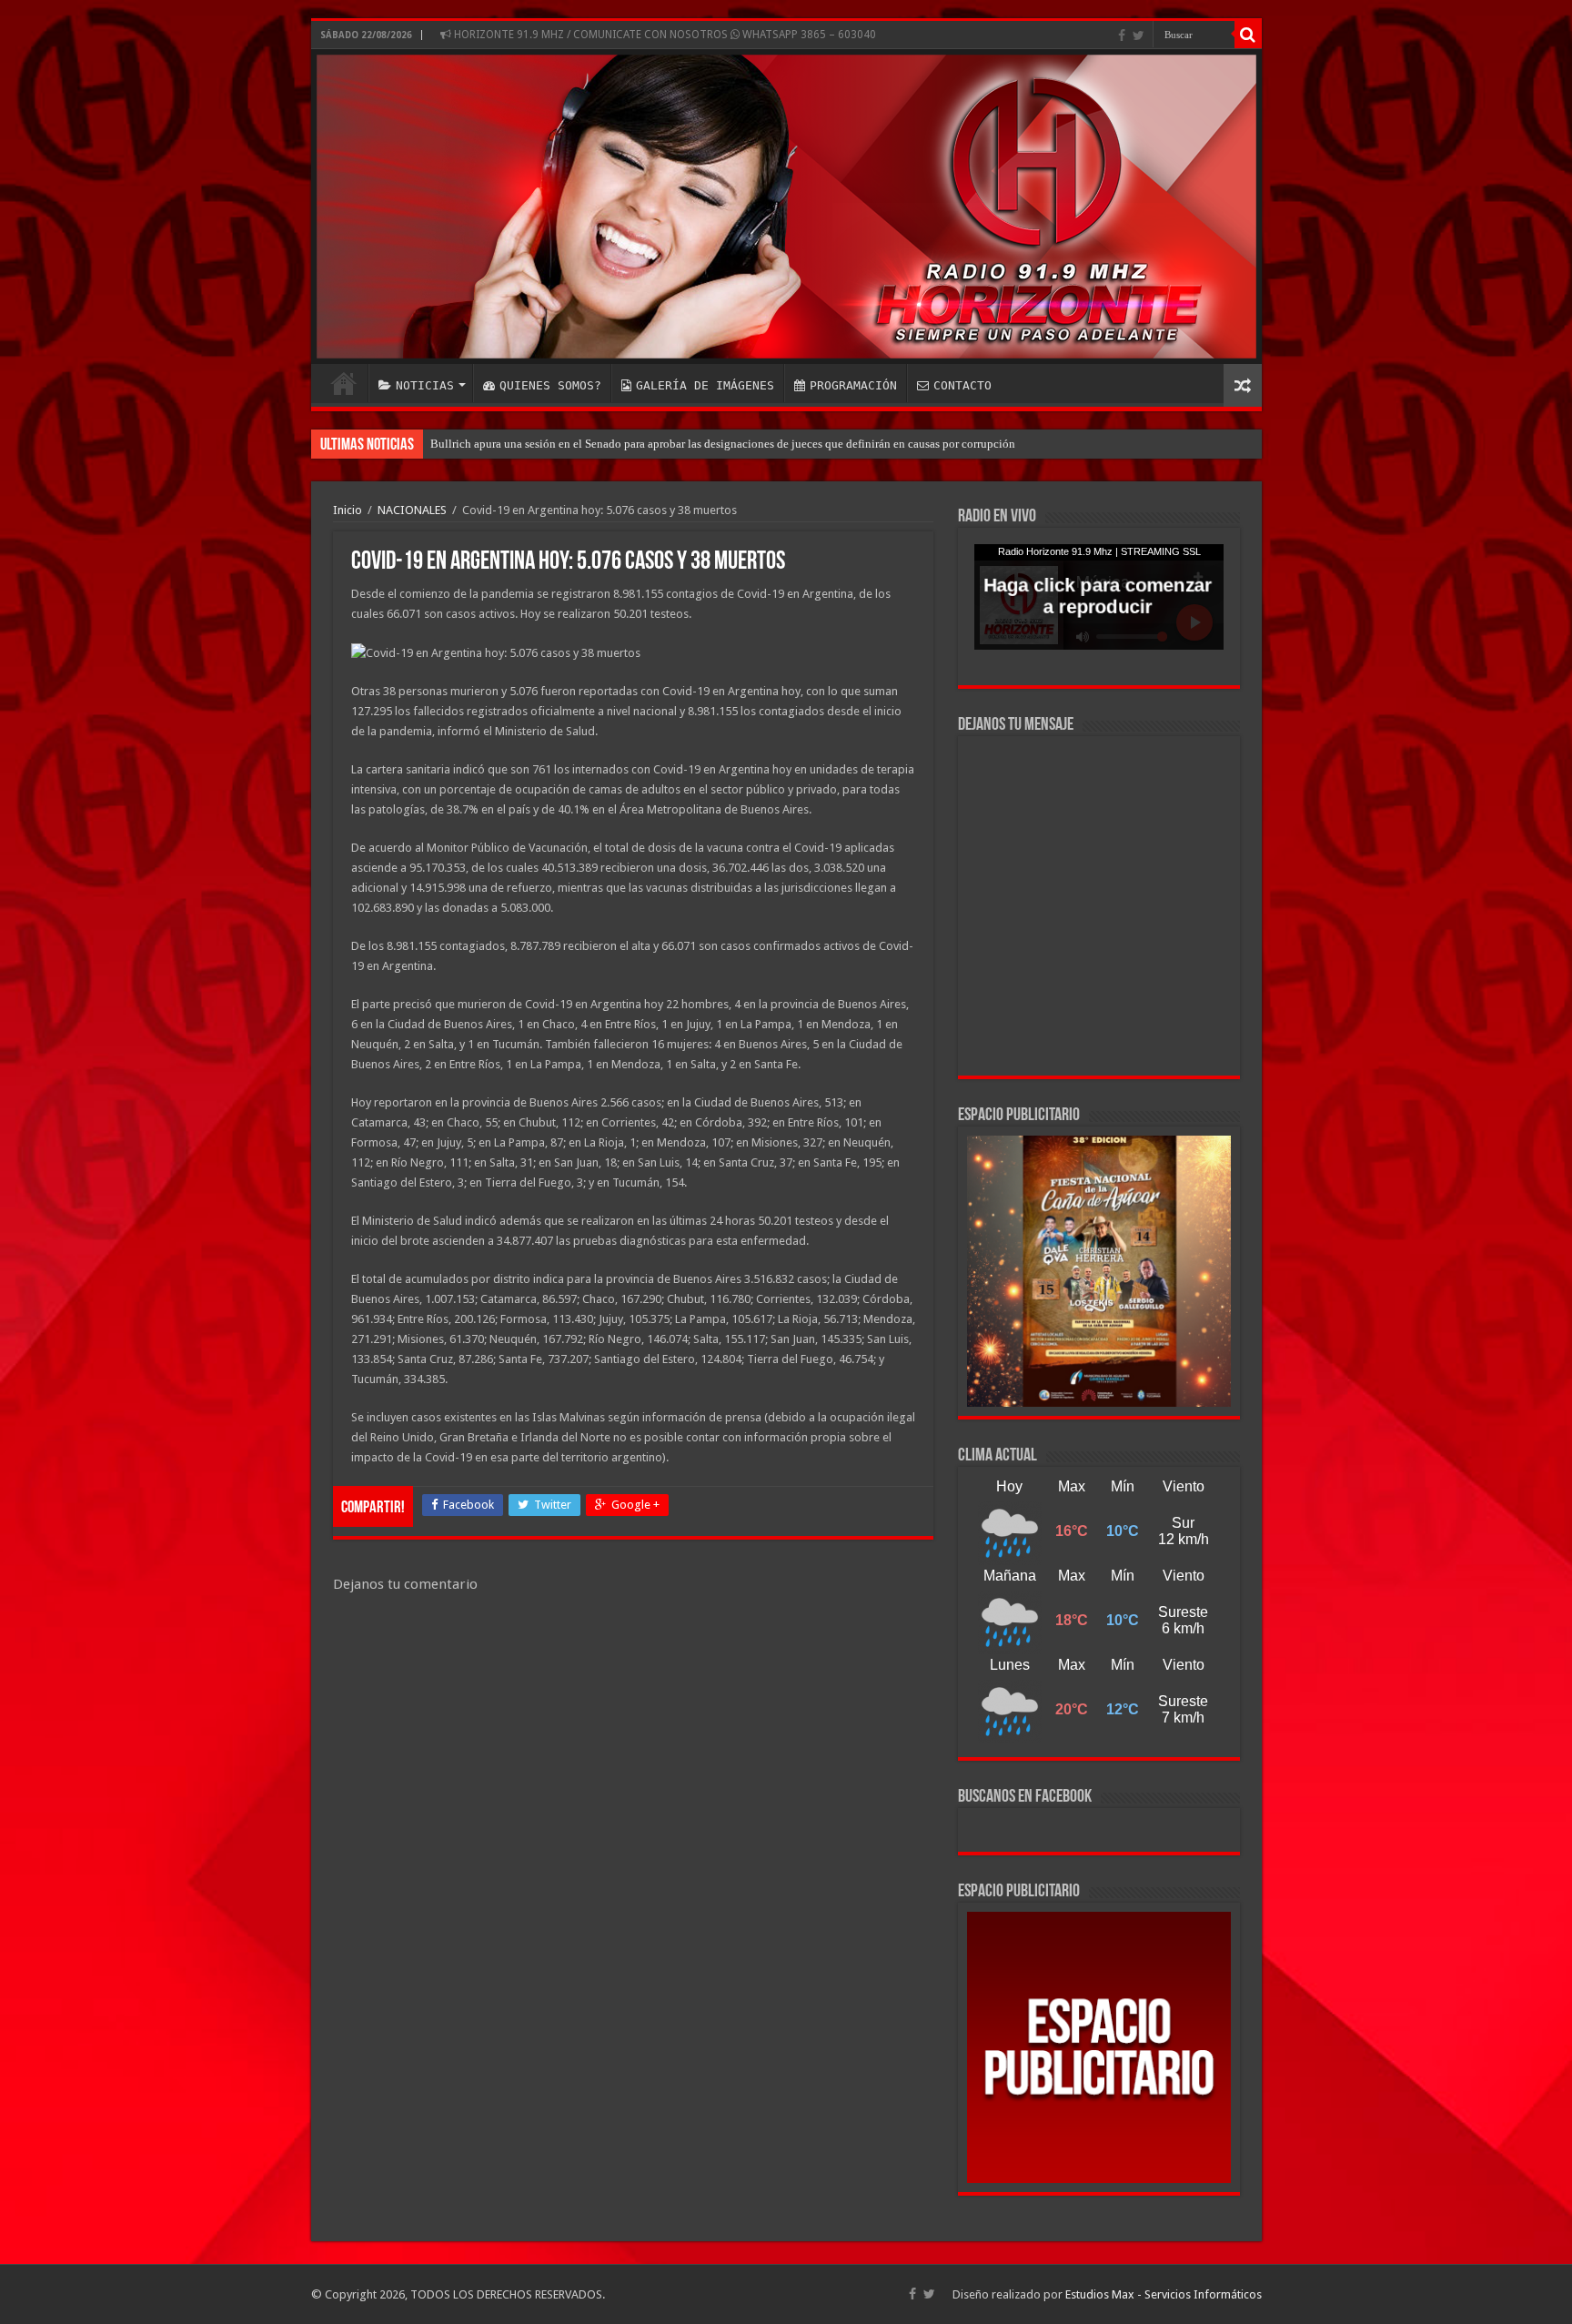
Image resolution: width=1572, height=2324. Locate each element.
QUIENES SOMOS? (550, 385)
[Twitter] (1139, 35)
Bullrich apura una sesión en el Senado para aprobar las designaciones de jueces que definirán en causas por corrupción (723, 444)
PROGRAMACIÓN (853, 385)
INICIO (344, 383)
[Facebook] (1122, 35)
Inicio (348, 510)
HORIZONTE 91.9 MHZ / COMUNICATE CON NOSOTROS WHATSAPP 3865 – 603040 (664, 35)
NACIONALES (412, 510)
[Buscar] (1248, 35)
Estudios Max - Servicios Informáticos (1164, 2294)
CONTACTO (962, 385)
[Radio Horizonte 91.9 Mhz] (786, 207)
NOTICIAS (425, 385)
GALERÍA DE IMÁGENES (705, 385)
